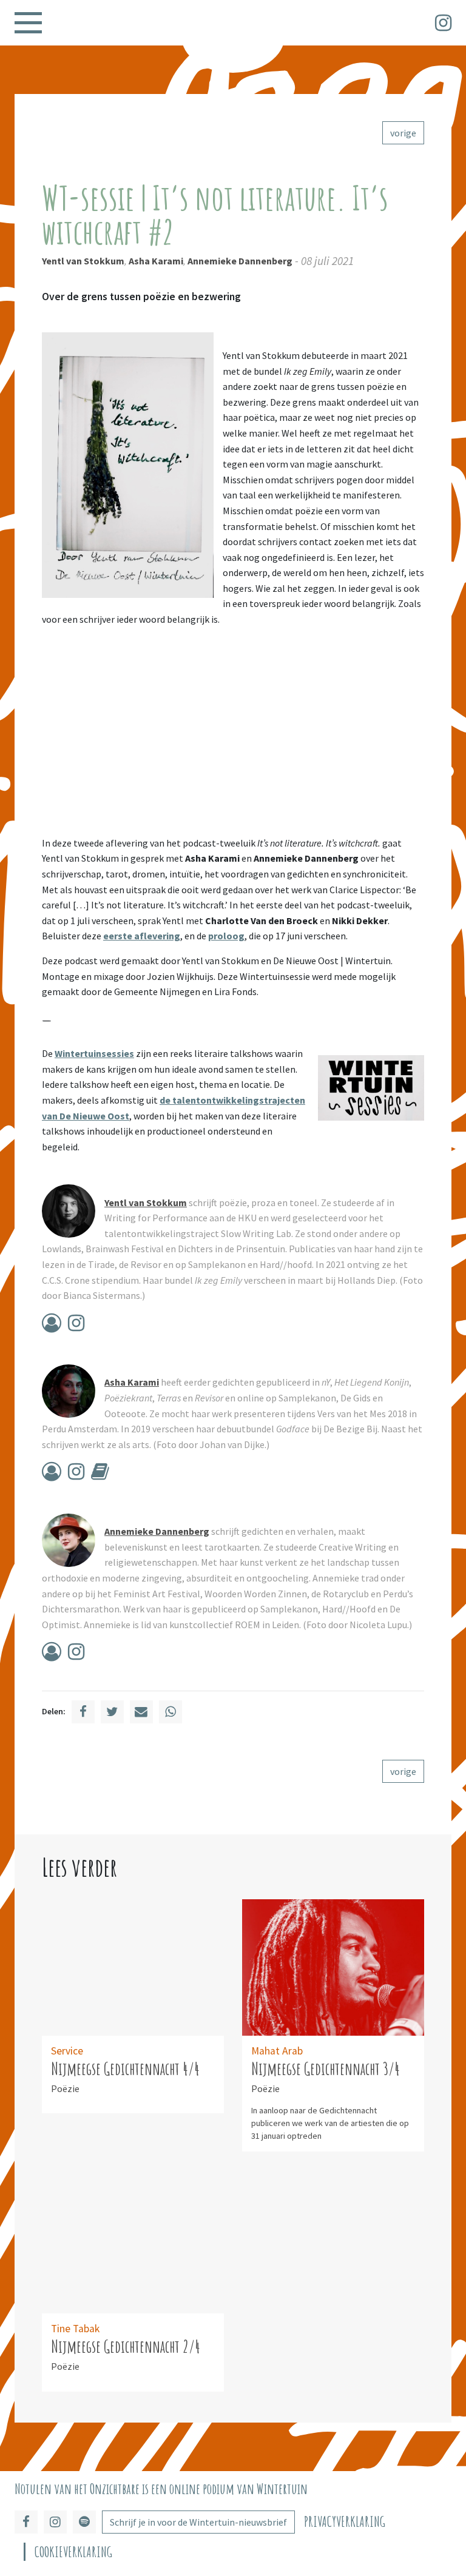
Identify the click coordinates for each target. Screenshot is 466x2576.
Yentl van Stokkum (83, 261)
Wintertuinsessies (94, 1053)
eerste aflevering (142, 936)
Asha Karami (156, 261)
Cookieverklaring (73, 2552)
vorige (403, 133)
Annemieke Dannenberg (240, 261)
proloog (226, 936)
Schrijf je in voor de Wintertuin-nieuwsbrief (198, 2522)
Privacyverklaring (345, 2522)
